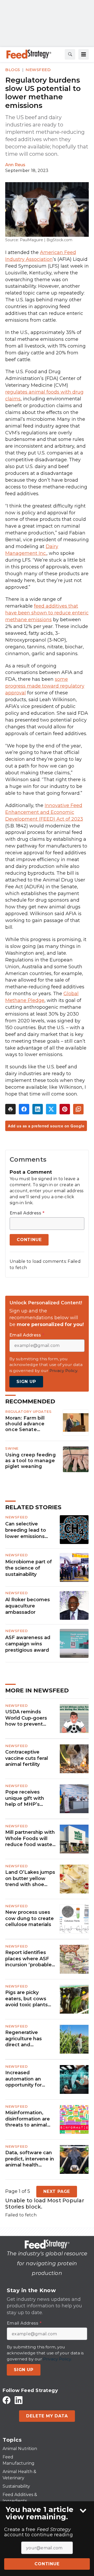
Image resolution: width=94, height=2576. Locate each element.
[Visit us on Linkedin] (19, 2400)
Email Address (27, 1213)
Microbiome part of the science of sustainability (29, 1568)
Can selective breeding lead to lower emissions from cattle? (26, 1530)
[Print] (10, 1109)
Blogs (13, 70)
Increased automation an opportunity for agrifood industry (26, 2079)
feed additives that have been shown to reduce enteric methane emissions (47, 613)
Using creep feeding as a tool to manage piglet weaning (30, 1460)
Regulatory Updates (28, 1411)
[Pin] (65, 1109)
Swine (12, 1448)
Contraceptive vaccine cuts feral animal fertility (27, 1758)
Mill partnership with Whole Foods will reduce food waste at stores (30, 1839)
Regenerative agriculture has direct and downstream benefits (23, 2039)
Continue (47, 2564)
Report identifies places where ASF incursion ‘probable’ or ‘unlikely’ (29, 1959)
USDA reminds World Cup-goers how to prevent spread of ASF (26, 1718)
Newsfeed (38, 70)
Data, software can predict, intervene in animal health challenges (30, 2159)
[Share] (24, 1109)
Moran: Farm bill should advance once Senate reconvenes (25, 1424)
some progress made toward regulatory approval (45, 686)
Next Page (57, 2191)
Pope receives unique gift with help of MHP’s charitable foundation (25, 1798)
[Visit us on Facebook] (7, 2400)
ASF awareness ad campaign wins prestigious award (28, 1644)
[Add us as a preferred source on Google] (78, 1109)
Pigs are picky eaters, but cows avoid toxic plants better (27, 1999)
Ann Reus (15, 165)
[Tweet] (51, 1109)
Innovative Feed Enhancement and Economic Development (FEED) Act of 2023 (44, 812)
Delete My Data (47, 2416)
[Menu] (84, 54)
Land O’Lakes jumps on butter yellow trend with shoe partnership (30, 1878)
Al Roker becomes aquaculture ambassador (28, 1606)
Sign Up (26, 1382)
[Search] (70, 54)
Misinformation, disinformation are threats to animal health (28, 2119)
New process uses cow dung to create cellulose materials (30, 1918)
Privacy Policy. (64, 1371)
